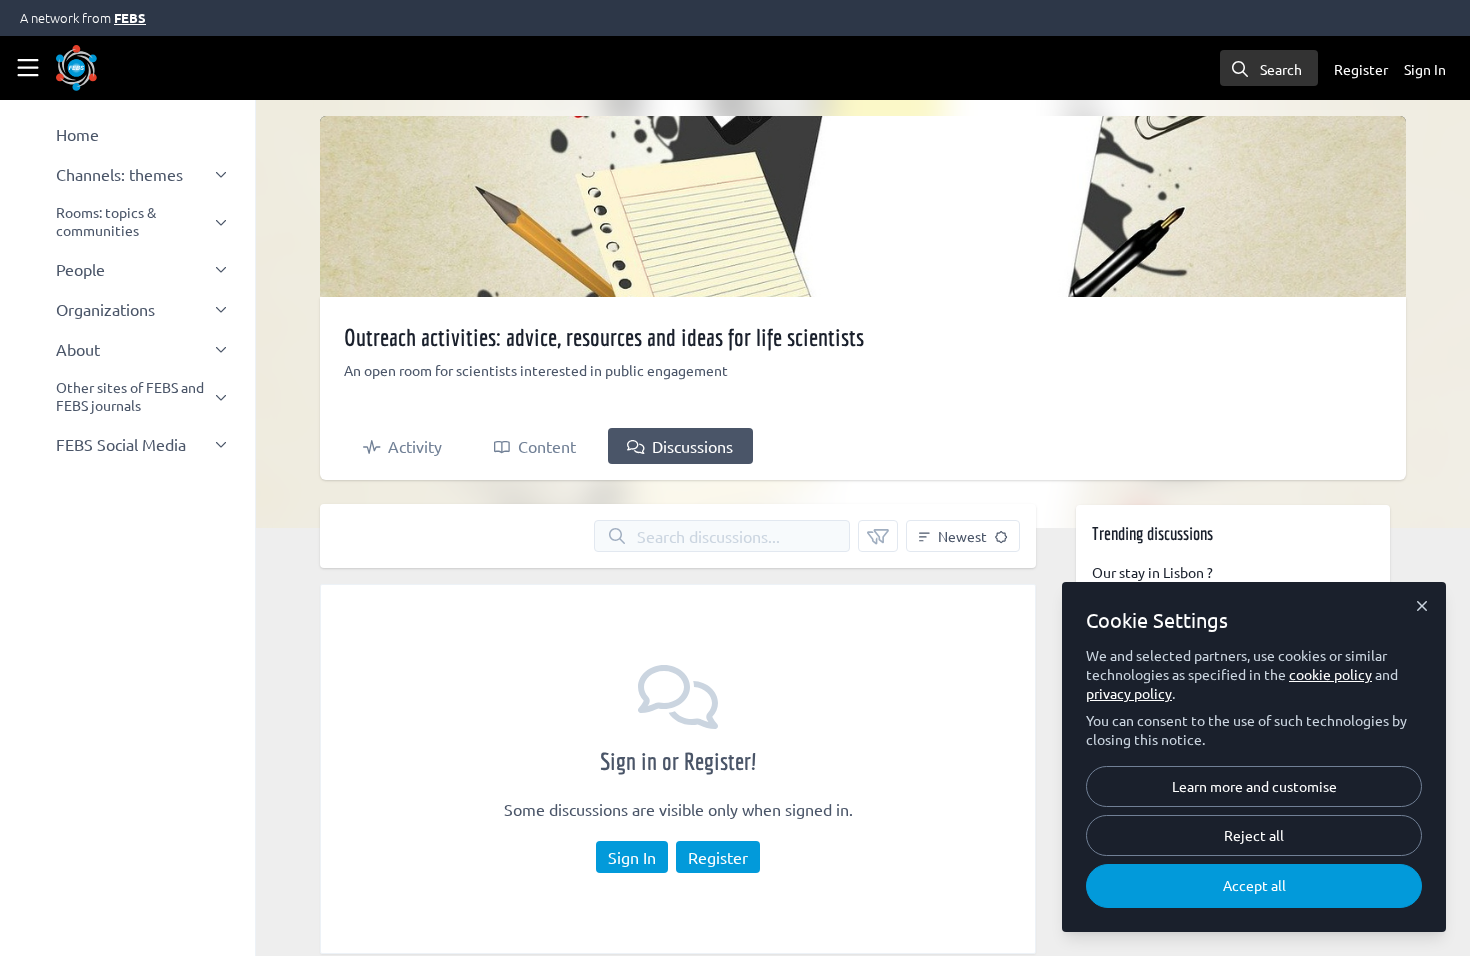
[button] (878, 536)
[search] (1269, 68)
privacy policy (1129, 693)
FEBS (130, 17)
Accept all (1254, 885)
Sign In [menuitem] (1425, 69)
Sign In (632, 857)
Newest (962, 536)
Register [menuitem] (1361, 69)
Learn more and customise (1254, 786)
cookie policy (1330, 674)
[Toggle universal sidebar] (28, 68)
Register (718, 857)
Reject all (1254, 835)
